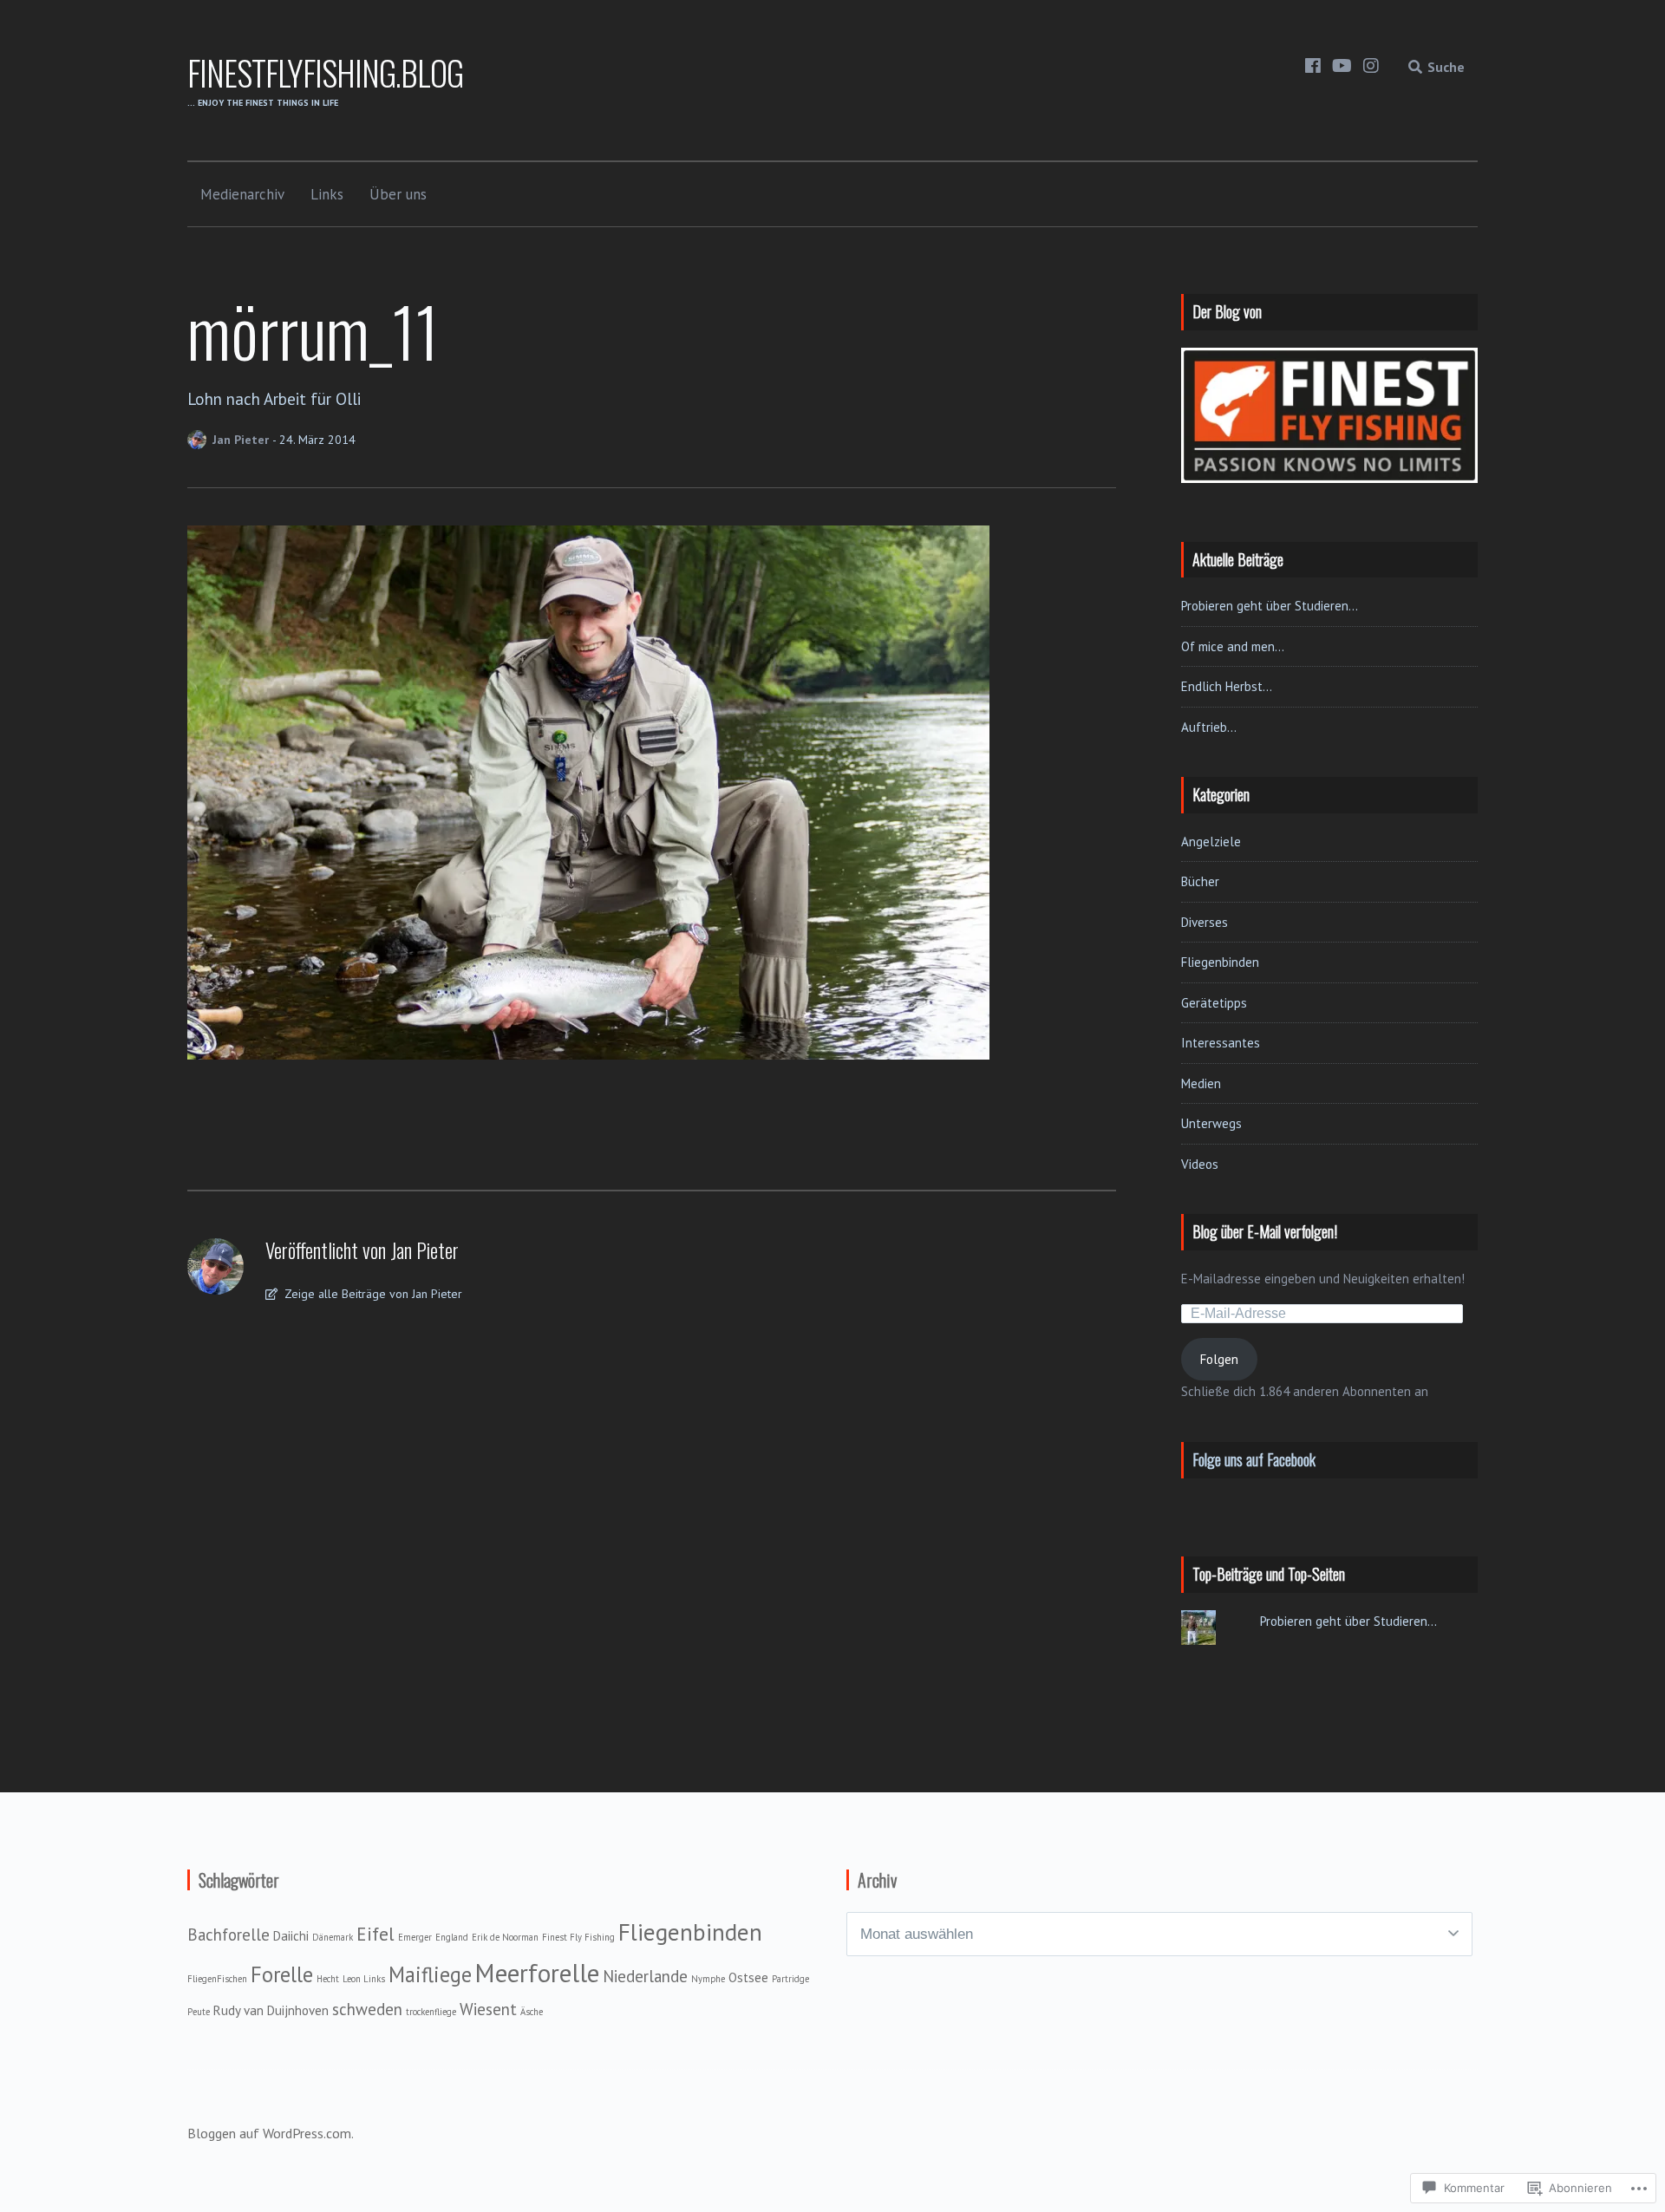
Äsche (532, 2012)
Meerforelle (537, 1973)
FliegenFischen (217, 1979)
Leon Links (364, 1979)
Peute (199, 2012)
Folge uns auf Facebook (1254, 1459)
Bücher (1200, 881)
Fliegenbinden (1220, 962)
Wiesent (488, 2009)
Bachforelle (229, 1935)
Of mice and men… (1233, 646)
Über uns (398, 194)
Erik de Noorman (505, 1937)
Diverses (1205, 922)
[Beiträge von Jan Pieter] (200, 440)
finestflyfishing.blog (325, 72)
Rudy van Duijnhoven (271, 2010)
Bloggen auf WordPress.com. (271, 2133)
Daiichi (291, 1936)
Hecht (328, 1979)
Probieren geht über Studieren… (1270, 606)
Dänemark (333, 1937)
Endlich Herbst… (1227, 686)
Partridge (790, 1979)
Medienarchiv (242, 194)
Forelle (282, 1974)
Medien (1201, 1083)
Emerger (415, 1937)
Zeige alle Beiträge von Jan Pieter (372, 1294)
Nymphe (708, 1979)
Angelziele (1211, 842)
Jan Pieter (242, 440)
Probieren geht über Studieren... (1348, 1621)
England (452, 1937)
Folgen (1219, 1359)
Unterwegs (1211, 1123)
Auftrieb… (1209, 727)
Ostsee (748, 1977)
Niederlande (645, 1976)
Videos (1200, 1164)
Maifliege (430, 1974)
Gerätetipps (1214, 1003)
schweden (367, 2009)
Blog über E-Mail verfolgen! (1265, 1231)
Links (327, 194)
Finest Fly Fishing (578, 1937)
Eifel (375, 1934)
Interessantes (1221, 1043)
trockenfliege (431, 2012)
